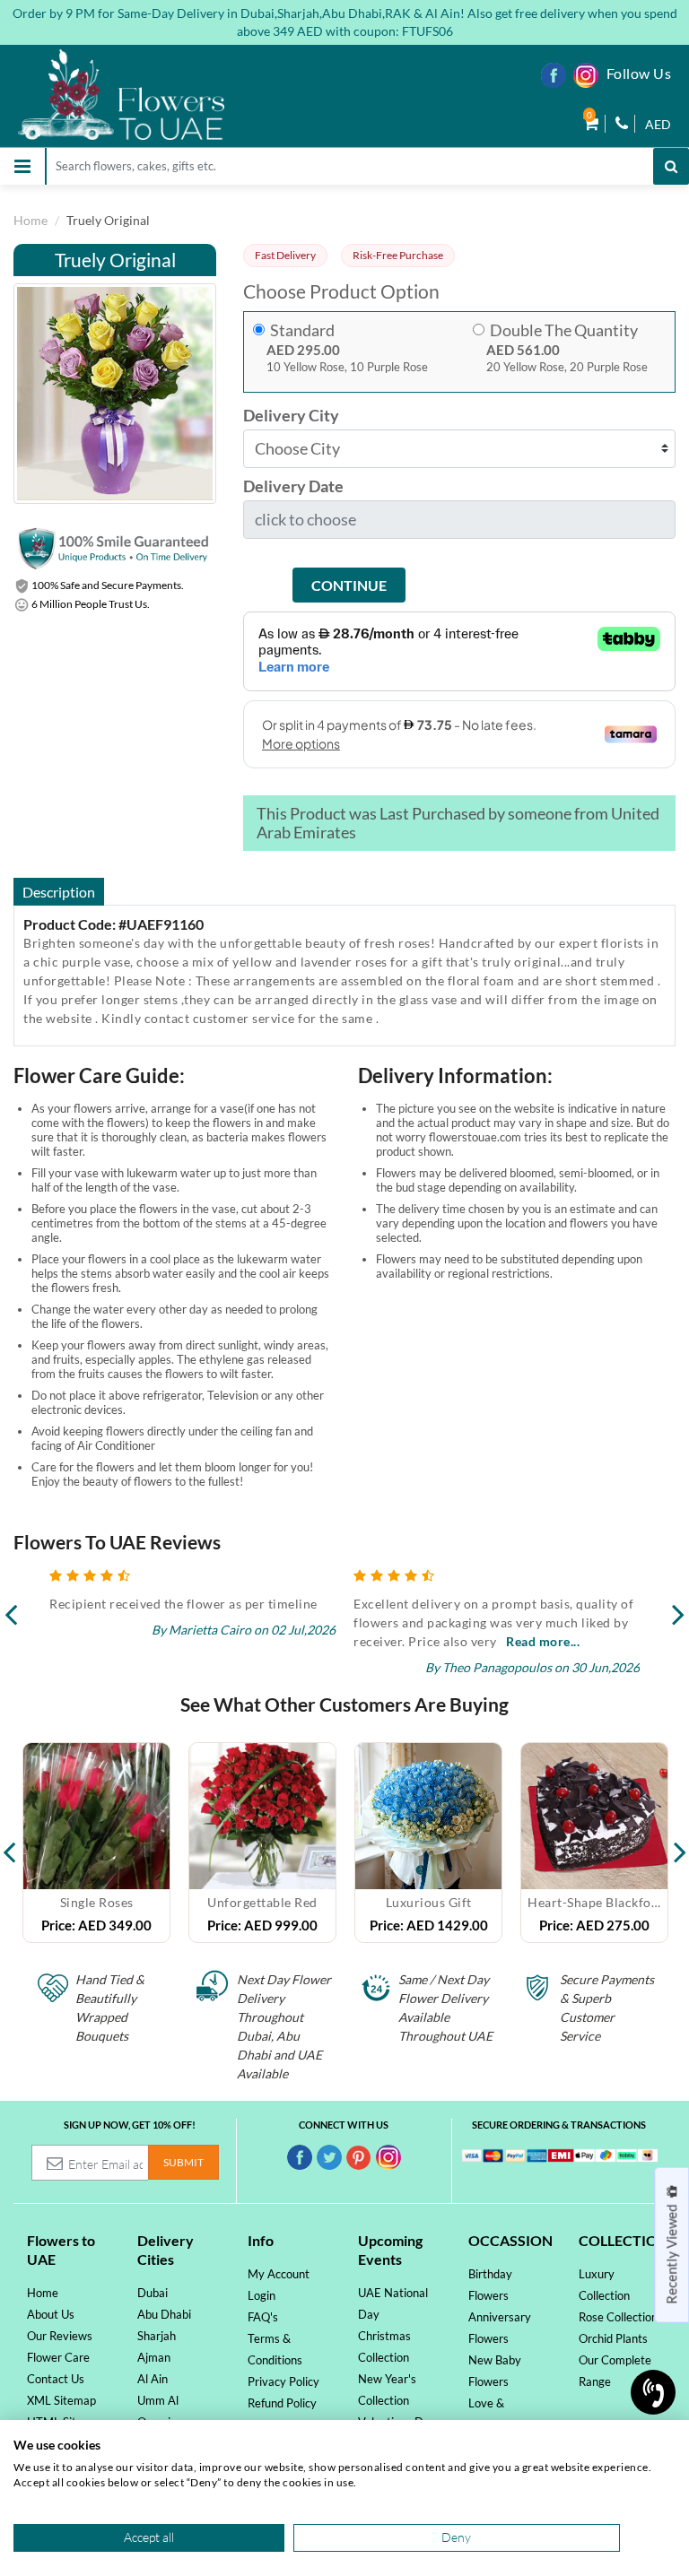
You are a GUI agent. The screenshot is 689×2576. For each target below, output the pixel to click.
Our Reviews (60, 2336)
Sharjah (157, 2336)
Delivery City (291, 416)
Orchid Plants (613, 2338)
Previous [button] (9, 1843)
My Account (279, 2274)
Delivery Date (293, 486)
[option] (96, 1843)
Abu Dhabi (164, 2314)
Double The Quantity (564, 330)
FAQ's (263, 2317)
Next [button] (680, 1843)
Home (31, 220)
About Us (51, 2314)
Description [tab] (59, 892)
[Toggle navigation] (22, 166)
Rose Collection (618, 2317)
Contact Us (56, 2379)
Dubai (153, 2293)
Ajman (154, 2357)
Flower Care (58, 2357)
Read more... (239, 1641)
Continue (349, 585)
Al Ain (153, 2379)
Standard (302, 330)
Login (262, 2295)
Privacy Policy (283, 2381)
